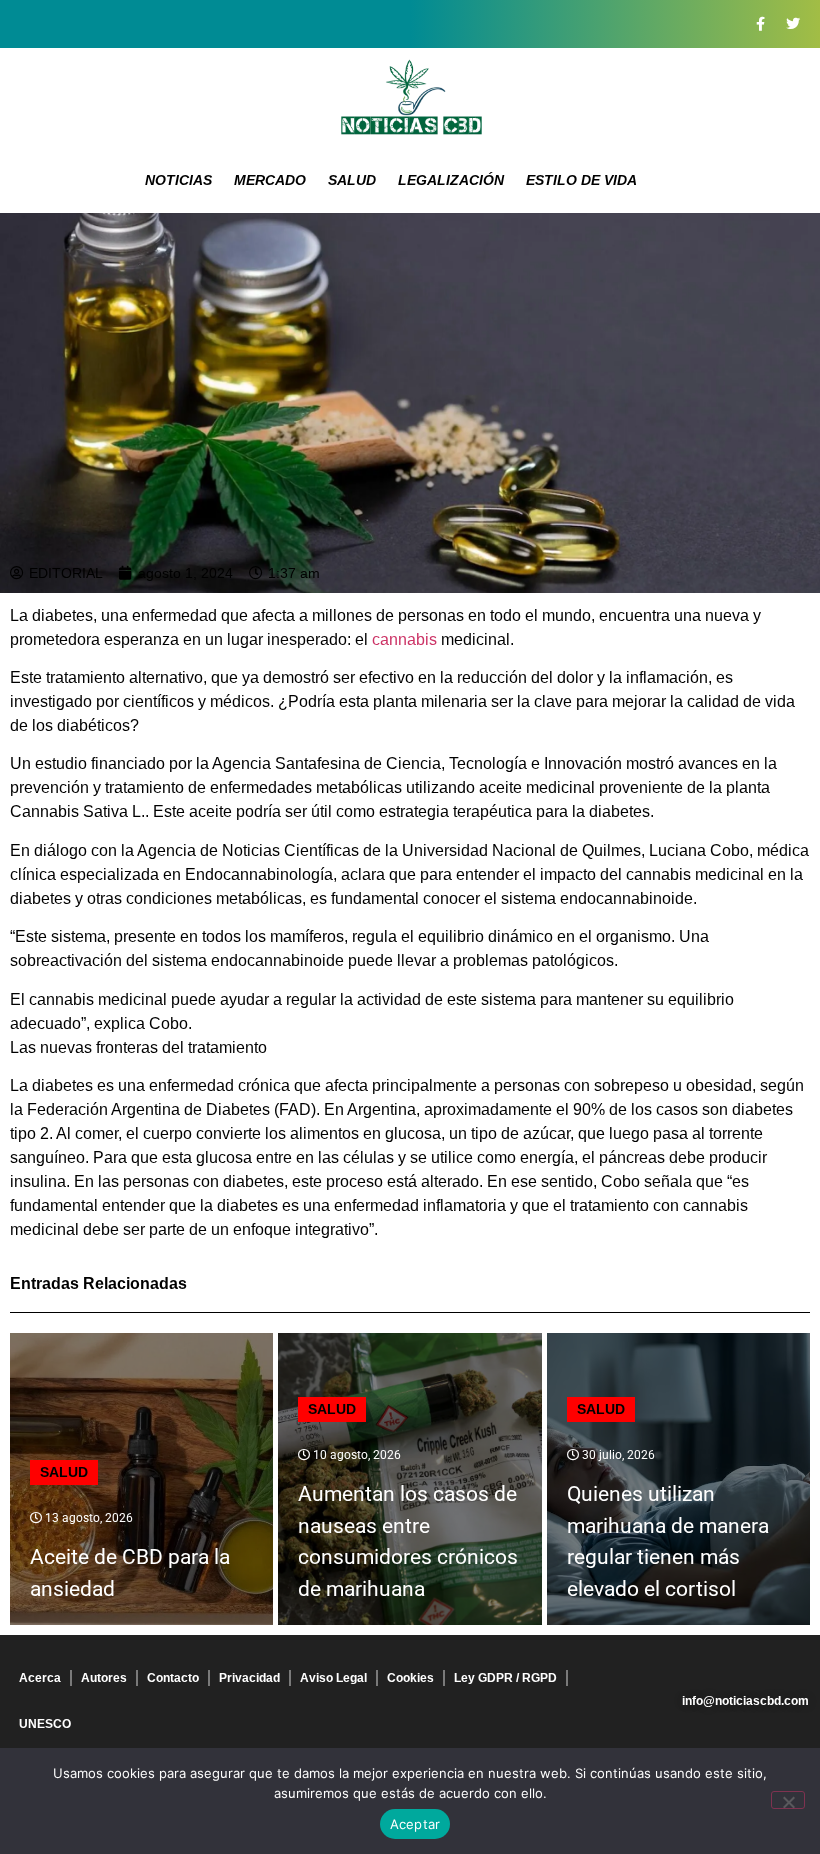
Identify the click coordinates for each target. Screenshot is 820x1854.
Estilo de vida (581, 180)
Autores (104, 1678)
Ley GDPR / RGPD (505, 1678)
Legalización (451, 180)
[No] (788, 1800)
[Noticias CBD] (410, 97)
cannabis (402, 639)
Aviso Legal (333, 1678)
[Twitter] (793, 24)
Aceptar (415, 1824)
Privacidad (249, 1678)
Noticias (178, 180)
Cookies (410, 1678)
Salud (352, 180)
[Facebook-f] (760, 24)
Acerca (40, 1678)
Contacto (173, 1678)
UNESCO (45, 1724)
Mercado (270, 180)
